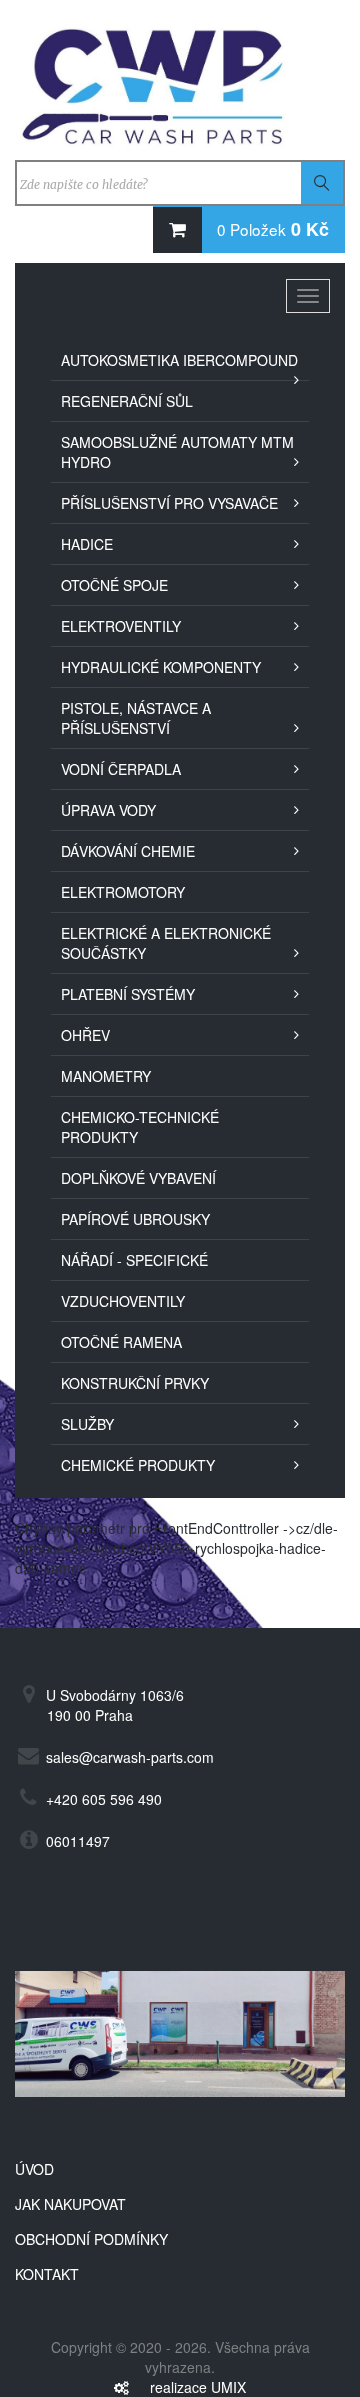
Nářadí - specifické (134, 1260)
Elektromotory (123, 892)
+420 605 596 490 (104, 1799)
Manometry (106, 1076)
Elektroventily (121, 626)
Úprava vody (108, 810)
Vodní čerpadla (121, 769)
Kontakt (47, 2274)
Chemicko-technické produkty (140, 1127)
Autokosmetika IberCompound (179, 360)
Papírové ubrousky (135, 1219)
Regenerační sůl (127, 401)
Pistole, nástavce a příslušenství (136, 718)
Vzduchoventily (123, 1301)
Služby (87, 1424)
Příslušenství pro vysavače (169, 503)
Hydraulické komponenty (161, 667)
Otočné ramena (121, 1342)
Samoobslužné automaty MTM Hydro (177, 452)
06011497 (78, 1841)
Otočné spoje (114, 585)
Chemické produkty (138, 1465)
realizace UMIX (198, 2387)
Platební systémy (128, 994)
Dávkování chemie (128, 851)
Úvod (34, 2169)
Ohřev (85, 1035)
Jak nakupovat (70, 2204)
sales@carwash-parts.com (130, 1757)
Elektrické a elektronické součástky (166, 943)
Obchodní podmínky (91, 2239)
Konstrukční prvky (135, 1383)
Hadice (87, 544)
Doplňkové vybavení (138, 1178)
